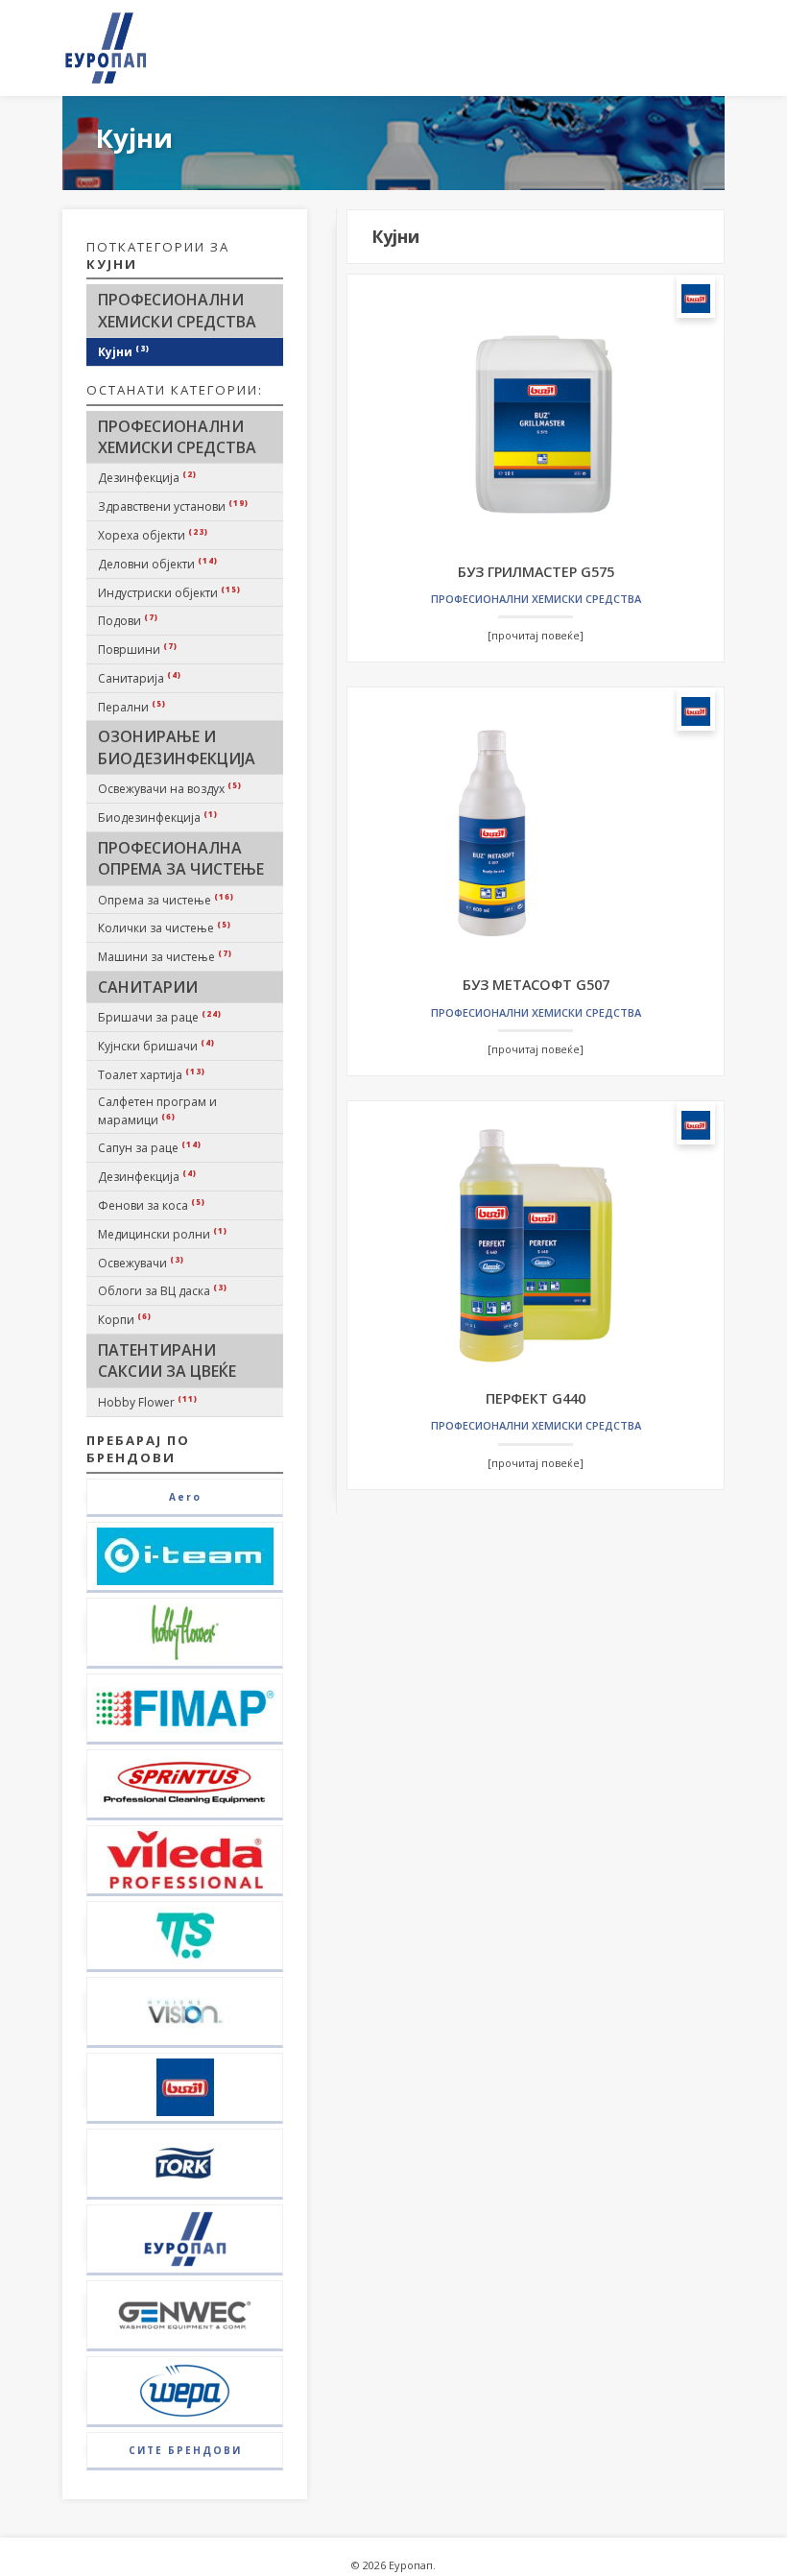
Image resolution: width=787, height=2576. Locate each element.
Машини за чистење (165, 956)
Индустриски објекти (169, 592)
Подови (128, 620)
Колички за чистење (165, 927)
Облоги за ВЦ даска (163, 1290)
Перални (132, 707)
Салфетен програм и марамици (157, 1111)
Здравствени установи (173, 506)
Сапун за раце (150, 1147)
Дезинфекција (147, 477)
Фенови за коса (152, 1205)
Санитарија (140, 678)
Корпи (125, 1319)
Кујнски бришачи (156, 1046)
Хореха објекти (153, 535)
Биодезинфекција (158, 817)
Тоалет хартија (152, 1074)
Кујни (124, 351)
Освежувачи (141, 1263)
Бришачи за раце (160, 1017)
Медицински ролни (163, 1234)
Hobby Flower (148, 1402)
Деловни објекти (158, 564)
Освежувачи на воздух (170, 788)
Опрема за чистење (166, 900)
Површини (138, 649)
